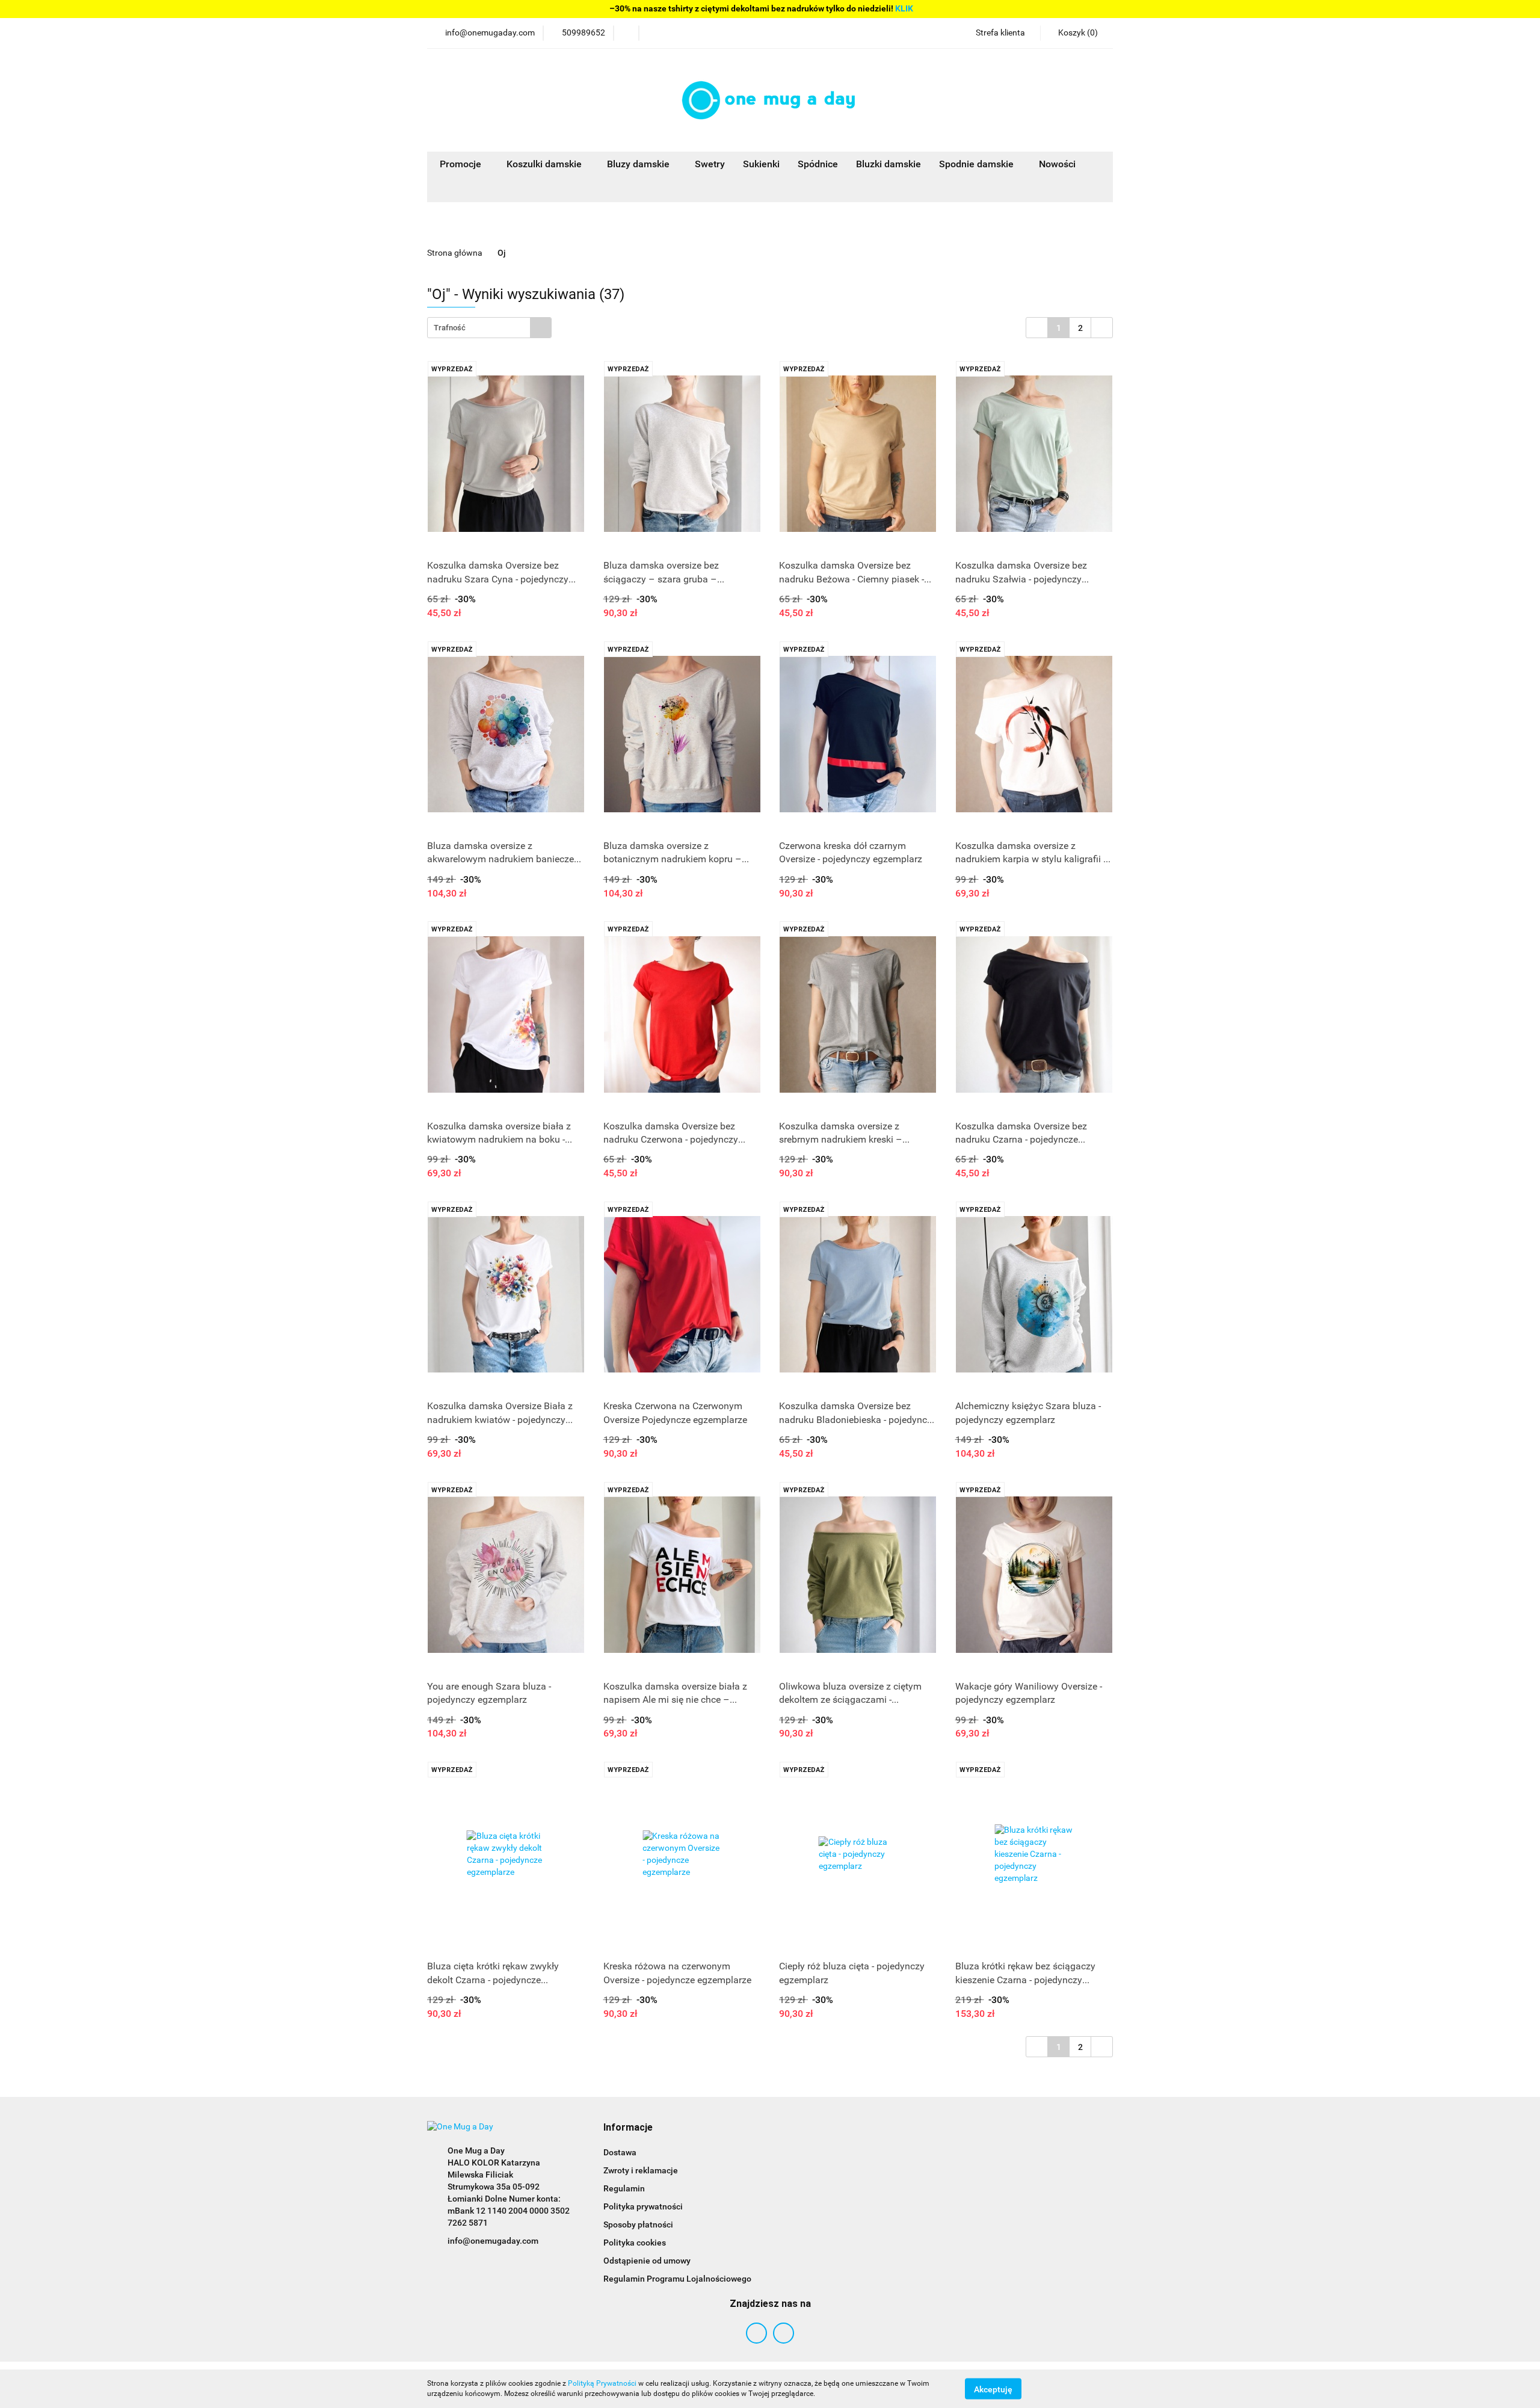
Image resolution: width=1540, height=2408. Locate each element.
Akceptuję (993, 2389)
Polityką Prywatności (602, 2383)
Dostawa (620, 2152)
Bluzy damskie (639, 164)
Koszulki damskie (545, 164)
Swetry (710, 164)
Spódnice (818, 164)
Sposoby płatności (638, 2224)
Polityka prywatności (643, 2206)
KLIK (904, 8)
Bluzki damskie (889, 164)
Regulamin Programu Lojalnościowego (677, 2279)
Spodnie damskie (978, 164)
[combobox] (489, 328)
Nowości (1057, 164)
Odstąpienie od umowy (647, 2261)
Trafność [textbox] (450, 328)
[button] (628, 2128)
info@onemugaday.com (493, 2241)
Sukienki (761, 164)
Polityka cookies (635, 2243)
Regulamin (624, 2188)
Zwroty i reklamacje (641, 2170)
